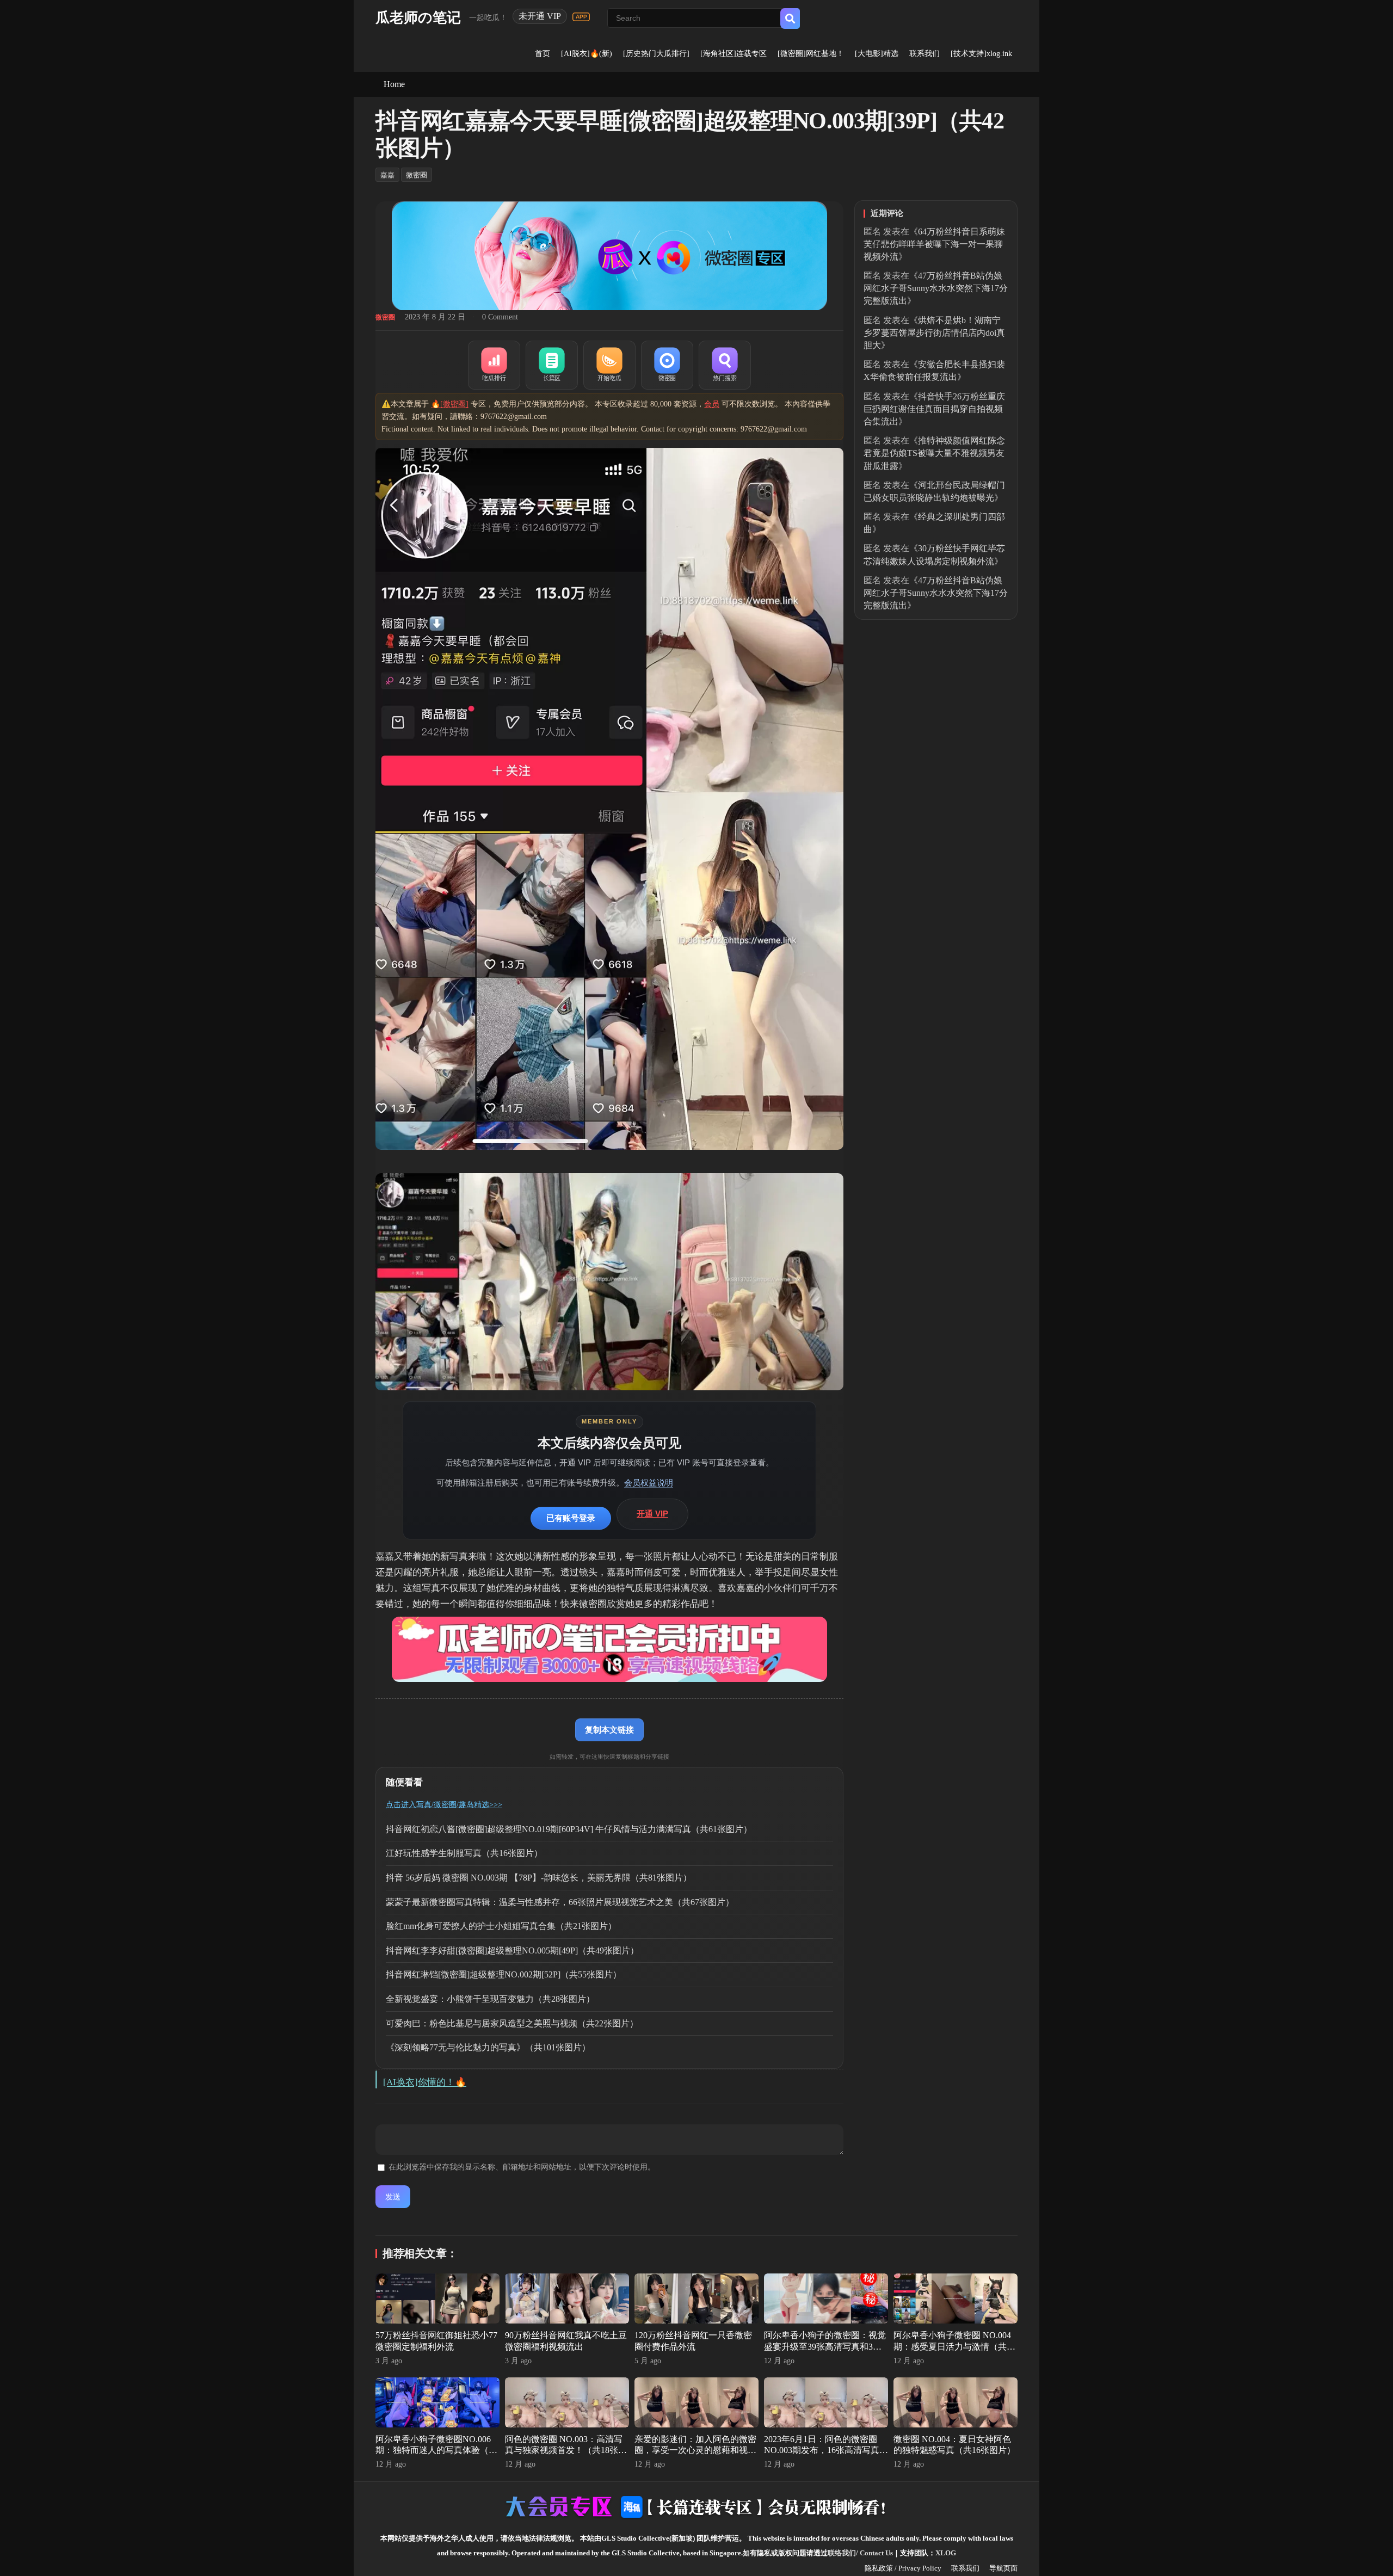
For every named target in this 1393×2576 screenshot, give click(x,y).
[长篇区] (552, 365)
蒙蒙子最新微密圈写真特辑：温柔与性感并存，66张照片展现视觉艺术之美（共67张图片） (560, 1902)
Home (394, 84)
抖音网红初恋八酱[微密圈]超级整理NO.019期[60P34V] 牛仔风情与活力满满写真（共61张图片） (569, 1829)
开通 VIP (652, 1514)
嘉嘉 (387, 175)
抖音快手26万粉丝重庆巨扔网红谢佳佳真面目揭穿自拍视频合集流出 (934, 409)
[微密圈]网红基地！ (811, 54)
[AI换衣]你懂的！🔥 (425, 2082)
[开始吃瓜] (609, 365)
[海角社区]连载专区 (734, 54)
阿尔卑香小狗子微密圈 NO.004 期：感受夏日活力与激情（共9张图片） (952, 2347)
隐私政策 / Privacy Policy (903, 2568)
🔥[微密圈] (450, 404)
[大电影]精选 (877, 54)
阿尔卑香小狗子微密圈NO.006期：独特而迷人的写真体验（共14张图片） (436, 2451)
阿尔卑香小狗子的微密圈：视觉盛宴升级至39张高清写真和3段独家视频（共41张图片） (825, 2347)
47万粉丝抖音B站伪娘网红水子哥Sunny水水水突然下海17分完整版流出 (936, 288)
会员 (712, 404)
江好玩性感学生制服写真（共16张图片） (464, 1853)
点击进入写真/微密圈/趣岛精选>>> (444, 1805)
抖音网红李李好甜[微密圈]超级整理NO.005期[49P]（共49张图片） (512, 1951)
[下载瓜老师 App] (581, 17)
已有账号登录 (571, 1518)
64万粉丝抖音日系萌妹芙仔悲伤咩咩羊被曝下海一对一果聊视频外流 (934, 244)
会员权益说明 (649, 1483)
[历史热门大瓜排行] (656, 54)
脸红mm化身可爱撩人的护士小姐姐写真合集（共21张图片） (501, 1926)
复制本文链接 (609, 1730)
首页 (543, 54)
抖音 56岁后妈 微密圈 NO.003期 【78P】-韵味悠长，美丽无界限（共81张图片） (539, 1878)
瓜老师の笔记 (418, 18)
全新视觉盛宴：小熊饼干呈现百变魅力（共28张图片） (490, 1999)
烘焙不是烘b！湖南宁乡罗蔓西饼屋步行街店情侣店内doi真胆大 (934, 333)
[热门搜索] (725, 365)
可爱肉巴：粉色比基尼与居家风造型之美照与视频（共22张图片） (512, 2023)
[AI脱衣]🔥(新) (587, 54)
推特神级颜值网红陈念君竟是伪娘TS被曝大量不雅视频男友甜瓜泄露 (934, 453)
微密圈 (417, 175)
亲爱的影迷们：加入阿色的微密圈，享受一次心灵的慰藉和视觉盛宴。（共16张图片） (695, 2451)
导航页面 (1003, 2568)
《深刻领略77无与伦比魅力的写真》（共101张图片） (488, 2047)
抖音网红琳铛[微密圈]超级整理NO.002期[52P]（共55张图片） (504, 1974)
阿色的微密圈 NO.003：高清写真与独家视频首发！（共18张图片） (566, 2451)
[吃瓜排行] (494, 365)
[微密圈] (667, 365)
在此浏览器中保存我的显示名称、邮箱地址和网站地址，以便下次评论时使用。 (522, 2167)
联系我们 (924, 54)
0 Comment (500, 317)
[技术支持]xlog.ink (981, 54)
